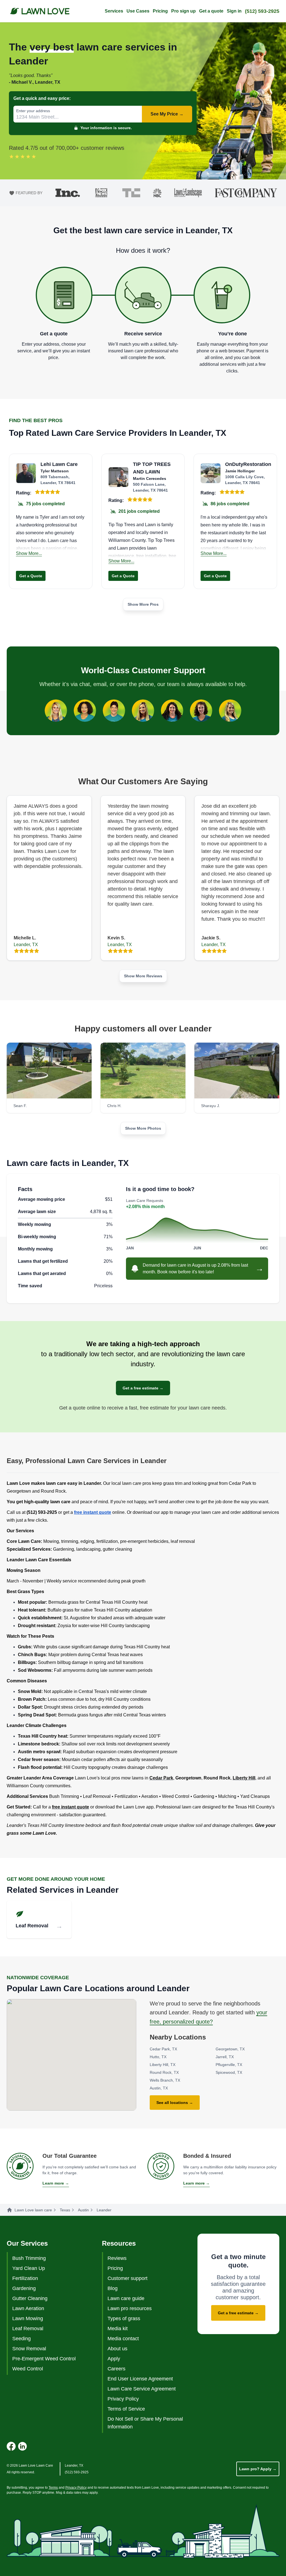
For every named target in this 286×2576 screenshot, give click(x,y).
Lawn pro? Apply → (258, 2469)
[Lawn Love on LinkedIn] (22, 2446)
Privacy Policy (123, 2399)
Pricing (160, 11)
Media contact (123, 2339)
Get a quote (211, 11)
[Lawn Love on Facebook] (11, 2446)
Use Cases (138, 11)
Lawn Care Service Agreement (142, 2389)
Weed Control (28, 2369)
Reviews (117, 2258)
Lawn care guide (126, 2298)
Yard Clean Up (29, 2268)
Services (114, 11)
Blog (113, 2288)
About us (117, 2349)
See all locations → (175, 2103)
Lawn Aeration (28, 2308)
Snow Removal (29, 2349)
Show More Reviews (143, 976)
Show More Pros (143, 604)
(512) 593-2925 (262, 11)
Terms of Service (126, 2409)
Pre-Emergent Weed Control (44, 2359)
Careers (116, 2369)
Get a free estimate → (143, 1388)
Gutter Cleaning (30, 2298)
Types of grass (124, 2318)
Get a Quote (31, 576)
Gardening (24, 2288)
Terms (53, 2488)
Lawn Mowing (28, 2318)
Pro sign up (183, 11)
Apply (114, 2359)
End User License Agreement (140, 2379)
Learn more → (56, 2183)
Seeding (22, 2339)
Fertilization (25, 2278)
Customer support (127, 2278)
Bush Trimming (29, 2258)
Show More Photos (143, 1128)
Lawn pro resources (130, 2308)
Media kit (118, 2329)
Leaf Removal (28, 2329)
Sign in (234, 11)
